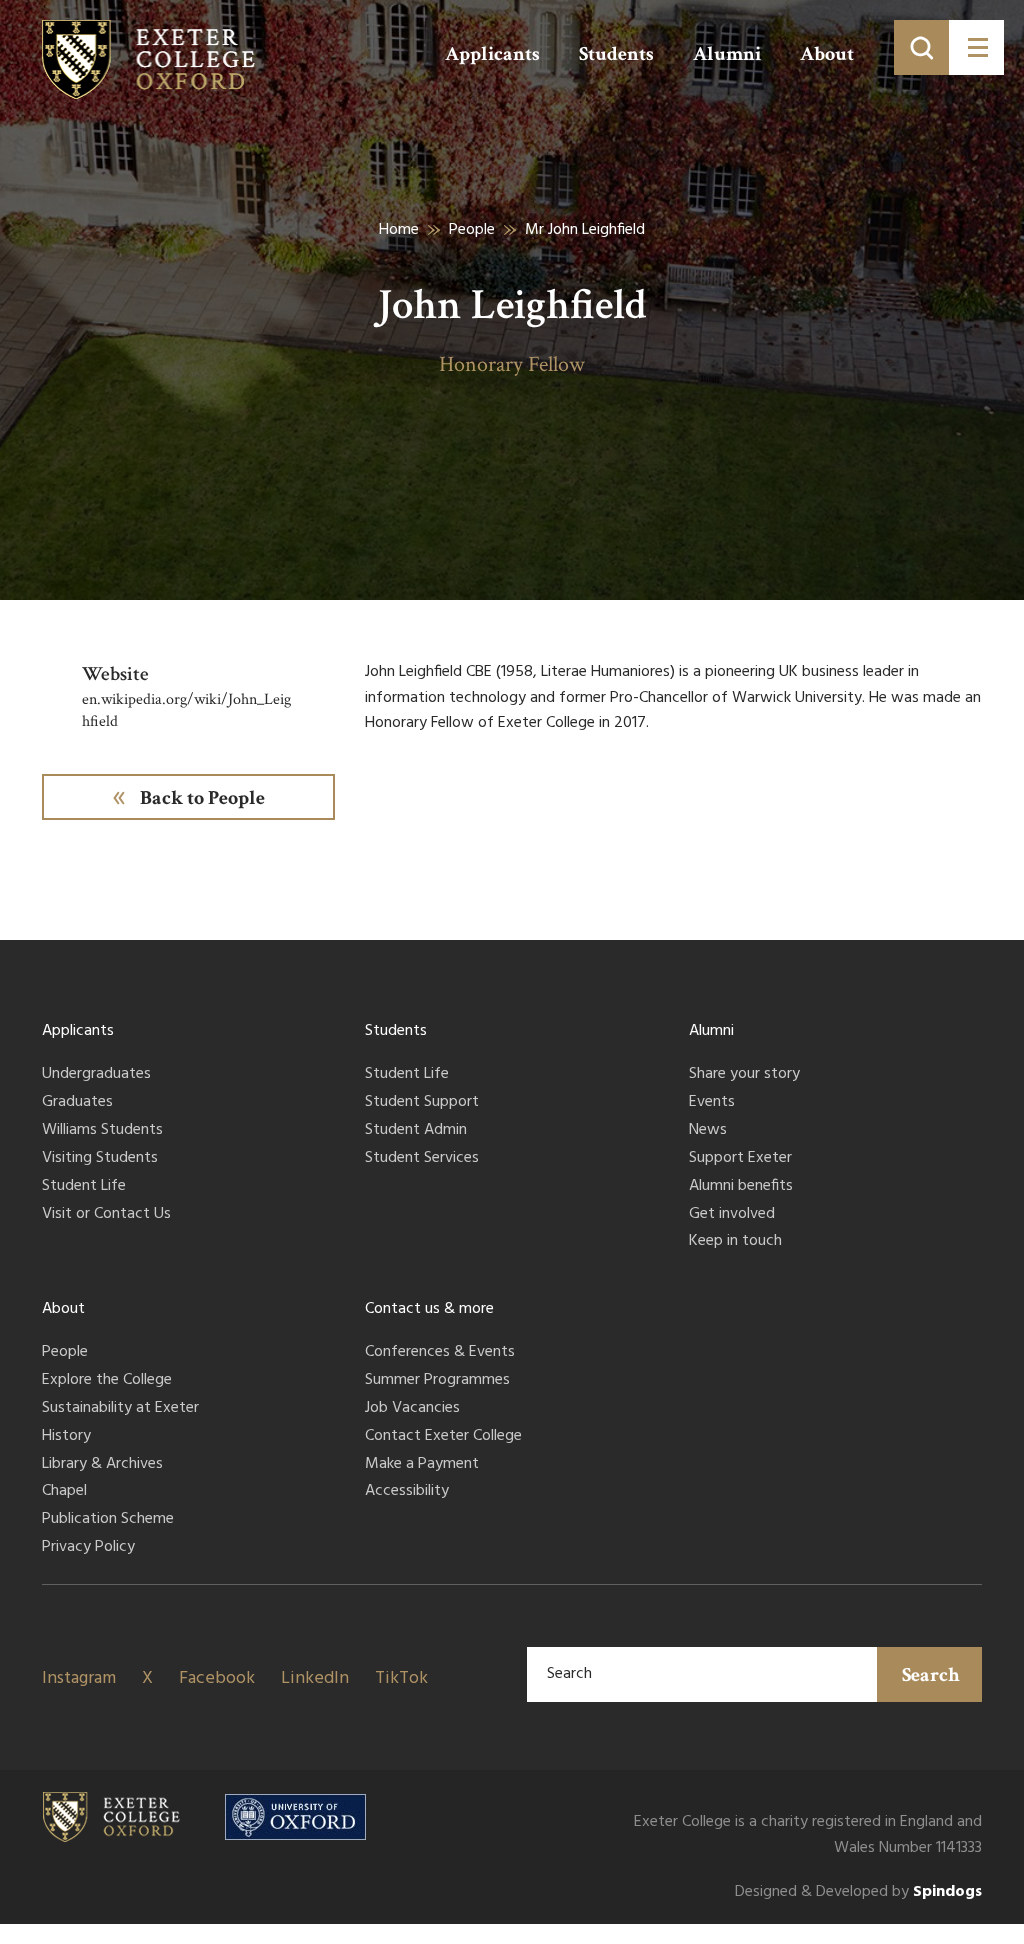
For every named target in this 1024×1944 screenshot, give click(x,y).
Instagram (79, 1678)
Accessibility (407, 1492)
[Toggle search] (921, 47)
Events (712, 1103)
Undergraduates (96, 1075)
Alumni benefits (741, 1187)
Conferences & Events (440, 1353)
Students (616, 54)
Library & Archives (102, 1465)
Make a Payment (422, 1465)
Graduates (77, 1103)
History (66, 1437)
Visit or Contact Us (106, 1215)
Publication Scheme (108, 1520)
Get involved (732, 1215)
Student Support (422, 1103)
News (708, 1131)
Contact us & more (429, 1309)
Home (399, 230)
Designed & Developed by (858, 1892)
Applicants (492, 54)
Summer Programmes (437, 1381)
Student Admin (416, 1131)
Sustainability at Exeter (120, 1409)
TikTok (401, 1678)
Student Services (422, 1159)
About (827, 54)
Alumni (727, 54)
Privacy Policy (88, 1548)
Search (931, 1675)
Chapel (64, 1492)
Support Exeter (740, 1159)
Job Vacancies (412, 1409)
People (472, 230)
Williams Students (102, 1131)
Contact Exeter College (443, 1437)
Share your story (744, 1075)
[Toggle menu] (976, 47)
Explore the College (107, 1381)
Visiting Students (100, 1159)
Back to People (202, 798)
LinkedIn (315, 1678)
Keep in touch (735, 1242)
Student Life (84, 1187)
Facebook (217, 1678)
